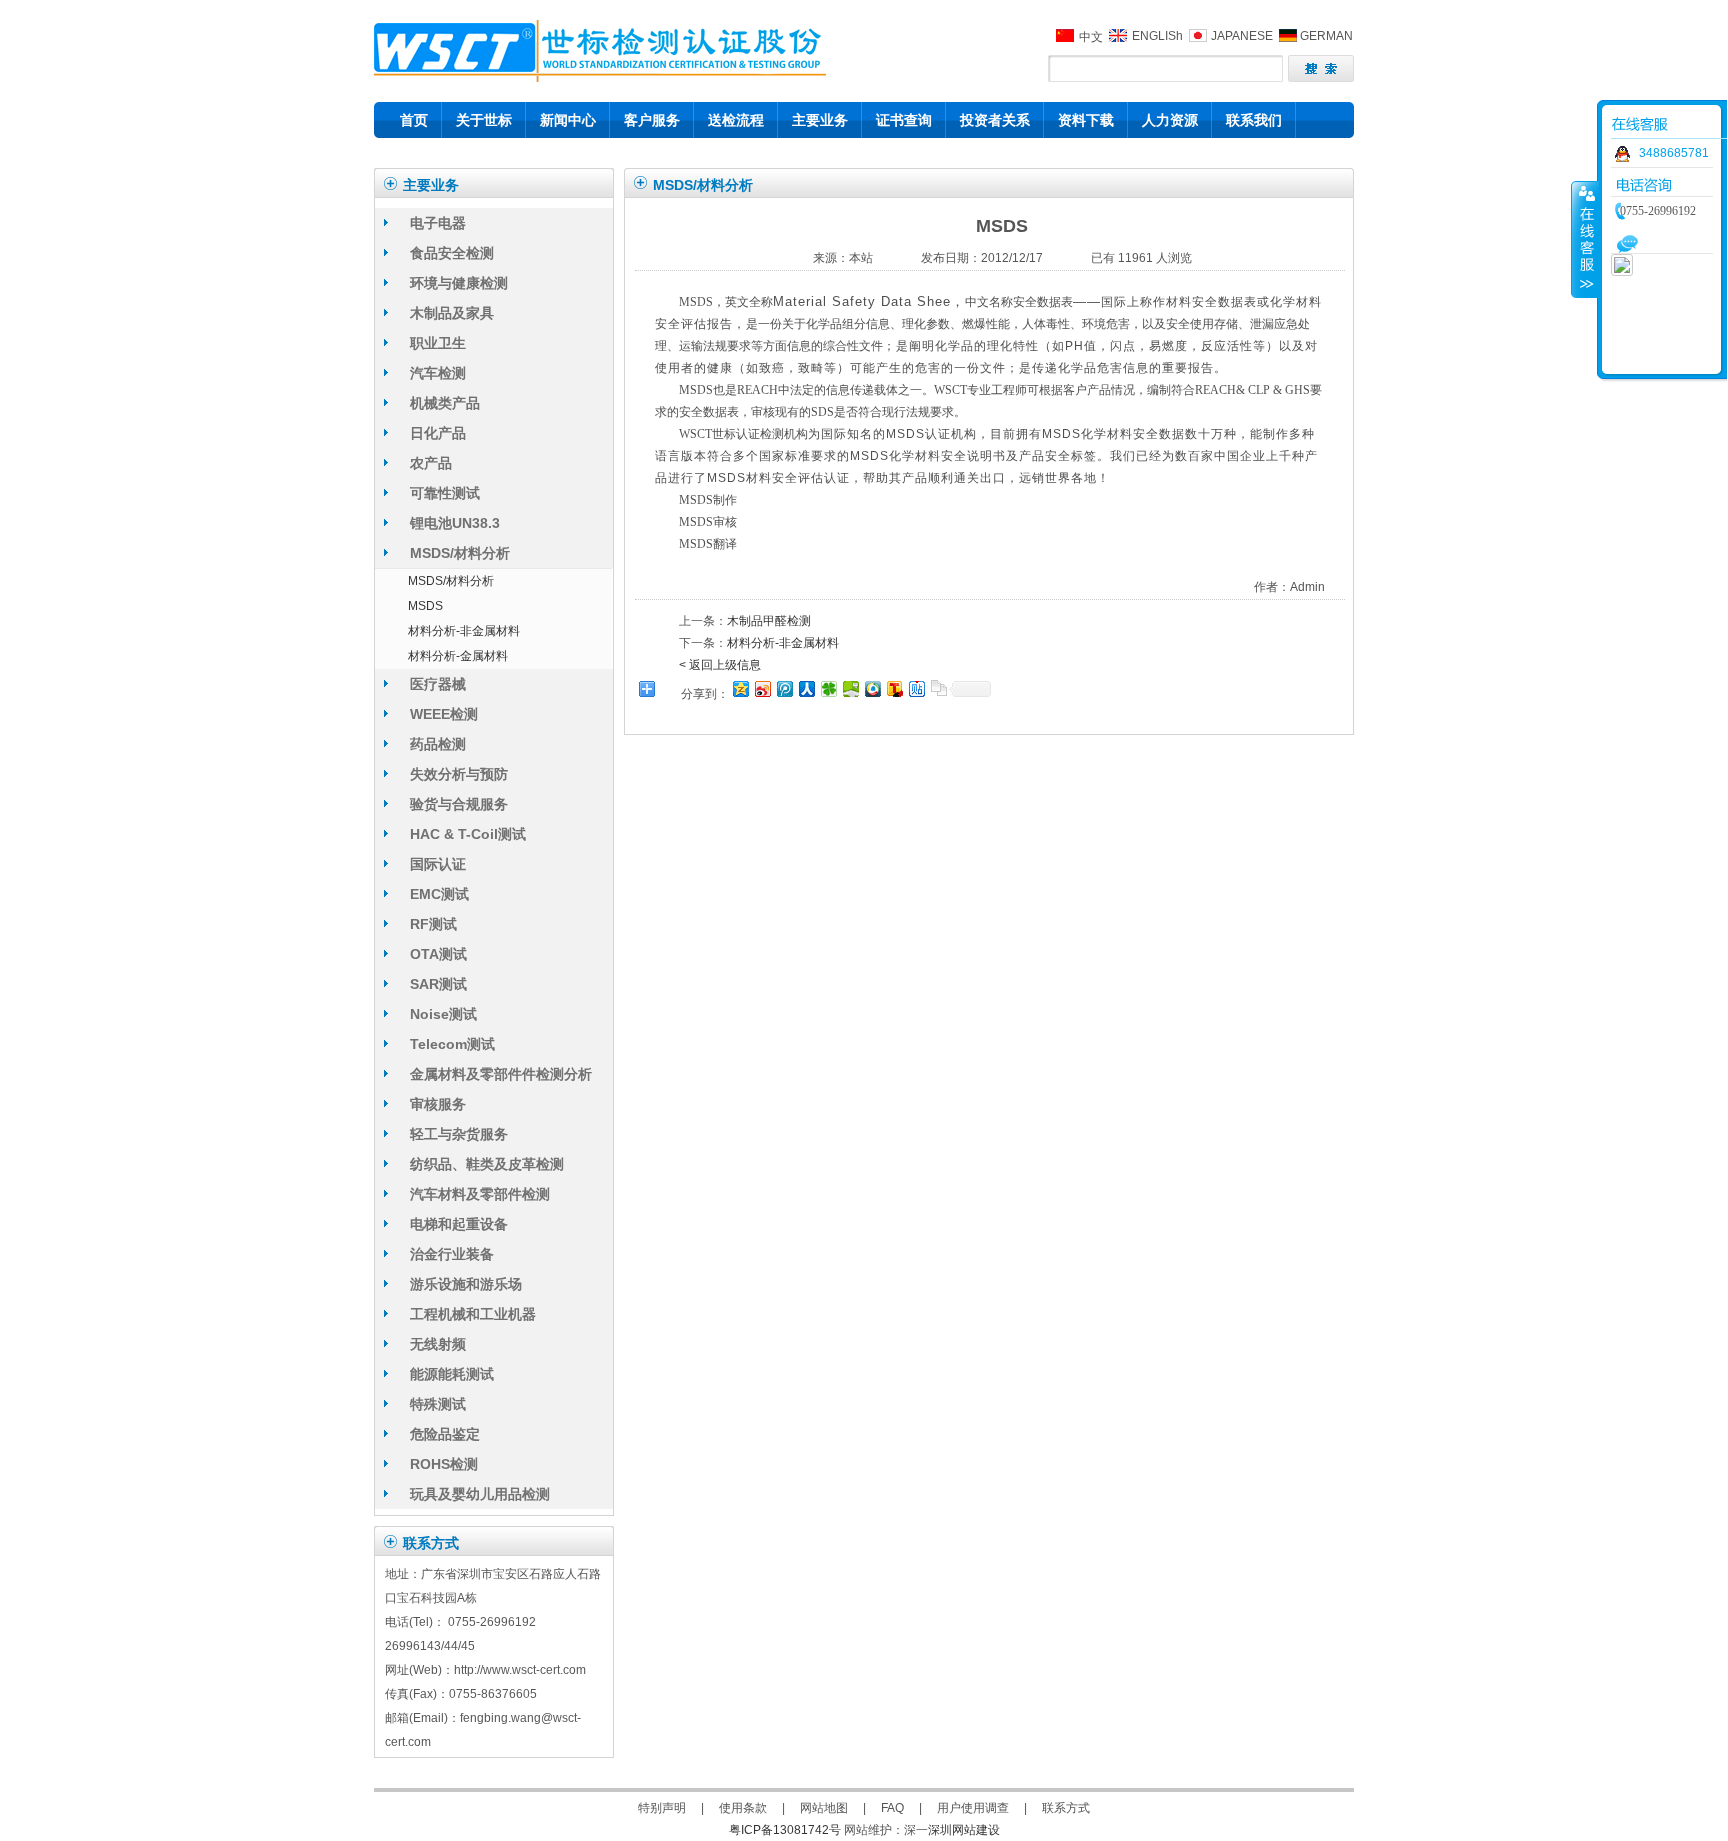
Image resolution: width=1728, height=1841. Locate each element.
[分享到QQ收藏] (872, 688)
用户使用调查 (973, 1808)
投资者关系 (995, 120)
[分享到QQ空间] (740, 688)
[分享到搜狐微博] (894, 688)
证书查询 (904, 120)
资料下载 (1086, 120)
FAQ (892, 1808)
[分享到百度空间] (850, 688)
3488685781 (1674, 153)
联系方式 (1066, 1808)
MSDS (425, 606)
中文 (1091, 37)
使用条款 (743, 1808)
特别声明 (662, 1808)
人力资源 (1170, 120)
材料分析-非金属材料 (464, 631)
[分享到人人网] (806, 688)
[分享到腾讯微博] (784, 688)
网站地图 (824, 1808)
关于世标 (484, 120)
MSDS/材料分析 (451, 581)
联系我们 (1254, 120)
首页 (414, 120)
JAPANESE (1242, 36)
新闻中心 (568, 120)
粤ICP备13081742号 (785, 1830)
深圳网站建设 (964, 1830)
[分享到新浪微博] (762, 688)
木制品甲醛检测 (769, 621)
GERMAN (1326, 36)
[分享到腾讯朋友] (828, 688)
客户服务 (652, 120)
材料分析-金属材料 (458, 656)
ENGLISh (1157, 36)
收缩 (1585, 239)
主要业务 (820, 120)
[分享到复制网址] (938, 688)
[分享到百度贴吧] (916, 688)
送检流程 (736, 120)
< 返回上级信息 (720, 665)
